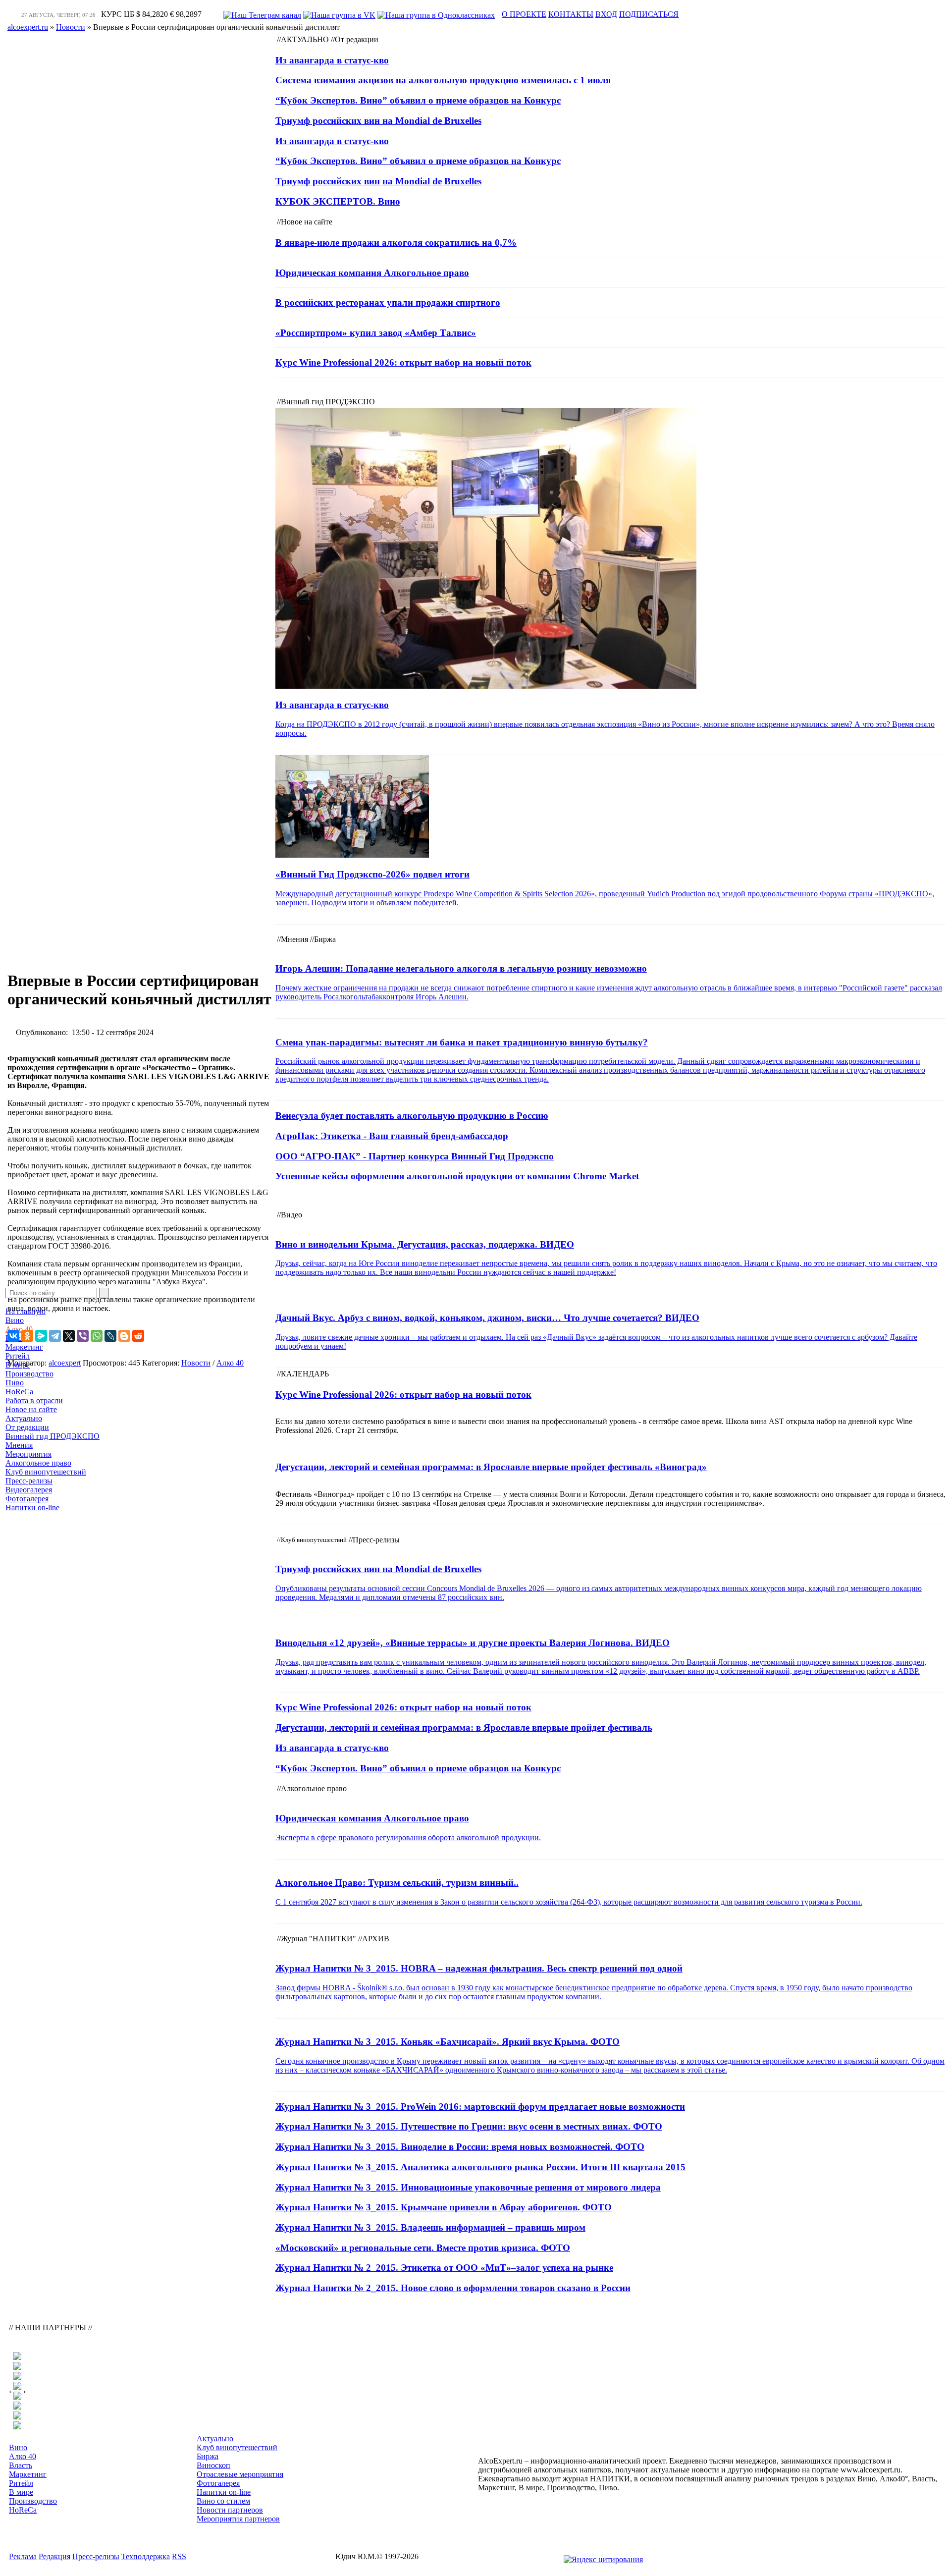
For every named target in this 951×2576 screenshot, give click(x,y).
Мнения (19, 1445)
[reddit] (138, 1336)
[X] (69, 1336)
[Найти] (104, 1293)
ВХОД (606, 14)
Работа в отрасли (34, 1400)
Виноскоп (213, 2465)
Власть (21, 2465)
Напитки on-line (32, 1507)
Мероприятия (28, 1454)
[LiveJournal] (110, 1336)
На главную (26, 1311)
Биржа (208, 2456)
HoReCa (19, 1392)
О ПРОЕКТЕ (524, 14)
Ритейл (18, 1356)
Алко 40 (19, 1329)
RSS (179, 2556)
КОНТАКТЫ (571, 14)
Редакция (54, 2556)
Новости (196, 1363)
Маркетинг (24, 1347)
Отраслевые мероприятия (240, 2474)
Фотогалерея (27, 1499)
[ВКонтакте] (13, 1336)
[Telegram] (55, 1336)
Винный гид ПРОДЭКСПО (53, 1436)
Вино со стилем (223, 2501)
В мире (18, 1365)
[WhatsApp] (97, 1336)
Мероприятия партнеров (238, 2519)
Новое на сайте (31, 1409)
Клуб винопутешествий (46, 1472)
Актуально (24, 1418)
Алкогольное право (38, 1463)
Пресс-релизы (29, 1481)
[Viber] (83, 1336)
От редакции (27, 1427)
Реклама (23, 2556)
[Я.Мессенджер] (41, 1336)
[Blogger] (124, 1336)
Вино (15, 1320)
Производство (29, 1374)
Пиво (15, 1383)
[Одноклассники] (27, 1336)
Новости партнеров (230, 2510)
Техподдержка (146, 2556)
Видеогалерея (29, 1490)
